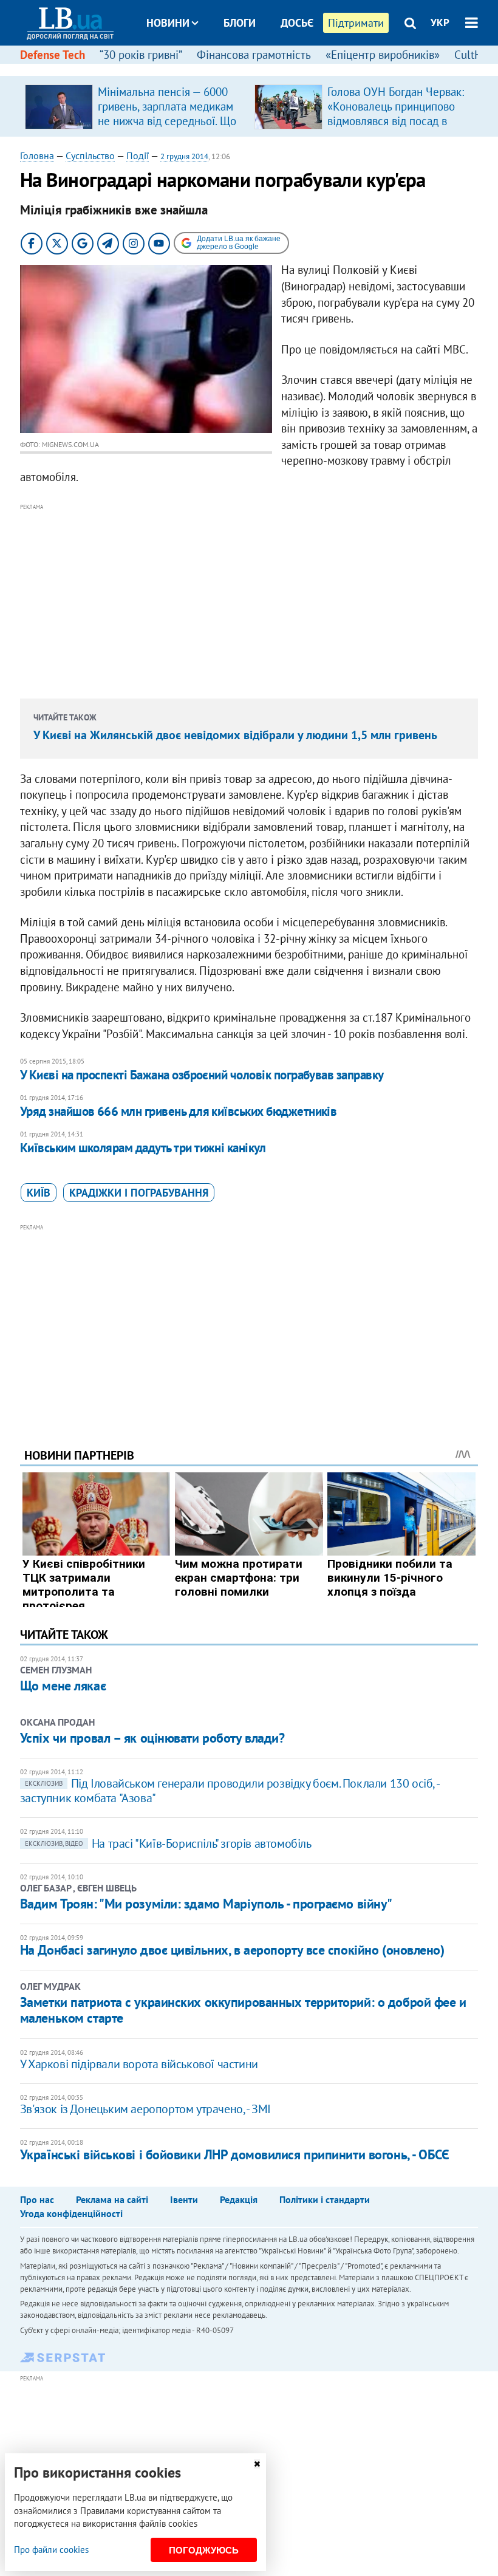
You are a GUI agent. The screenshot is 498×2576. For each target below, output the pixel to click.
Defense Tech (53, 55)
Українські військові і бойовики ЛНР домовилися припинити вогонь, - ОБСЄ (235, 2154)
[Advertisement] (249, 599)
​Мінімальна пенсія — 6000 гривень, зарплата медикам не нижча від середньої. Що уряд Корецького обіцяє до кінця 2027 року (167, 121)
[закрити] (257, 2464)
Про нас (37, 2199)
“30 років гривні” (141, 55)
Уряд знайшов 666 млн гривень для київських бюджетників (179, 1111)
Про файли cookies (51, 2550)
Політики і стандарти (325, 2199)
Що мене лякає (63, 1686)
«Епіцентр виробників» (383, 55)
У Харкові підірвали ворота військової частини (139, 2064)
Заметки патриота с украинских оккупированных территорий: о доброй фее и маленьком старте (243, 2010)
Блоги (240, 23)
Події (138, 155)
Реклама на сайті (112, 2199)
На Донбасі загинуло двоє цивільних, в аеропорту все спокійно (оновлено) (232, 1950)
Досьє (297, 23)
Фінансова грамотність (254, 55)
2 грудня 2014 (184, 156)
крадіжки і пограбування (139, 1193)
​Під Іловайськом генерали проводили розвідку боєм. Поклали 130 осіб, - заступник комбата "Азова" (229, 1791)
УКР (440, 22)
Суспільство (90, 155)
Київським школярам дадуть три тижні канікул (143, 1148)
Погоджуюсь (204, 2550)
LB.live (260, 68)
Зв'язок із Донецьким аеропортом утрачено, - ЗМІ (145, 2109)
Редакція (239, 2199)
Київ (39, 1193)
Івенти (184, 2199)
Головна (37, 155)
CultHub (474, 55)
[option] (135, 106)
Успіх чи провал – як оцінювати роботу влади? (152, 1738)
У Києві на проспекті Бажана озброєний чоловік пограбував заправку (202, 1075)
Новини (168, 23)
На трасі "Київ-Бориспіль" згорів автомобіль (168, 1843)
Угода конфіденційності (71, 2213)
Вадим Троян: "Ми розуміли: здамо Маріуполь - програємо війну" (206, 1904)
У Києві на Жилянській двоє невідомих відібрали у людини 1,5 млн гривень (235, 735)
